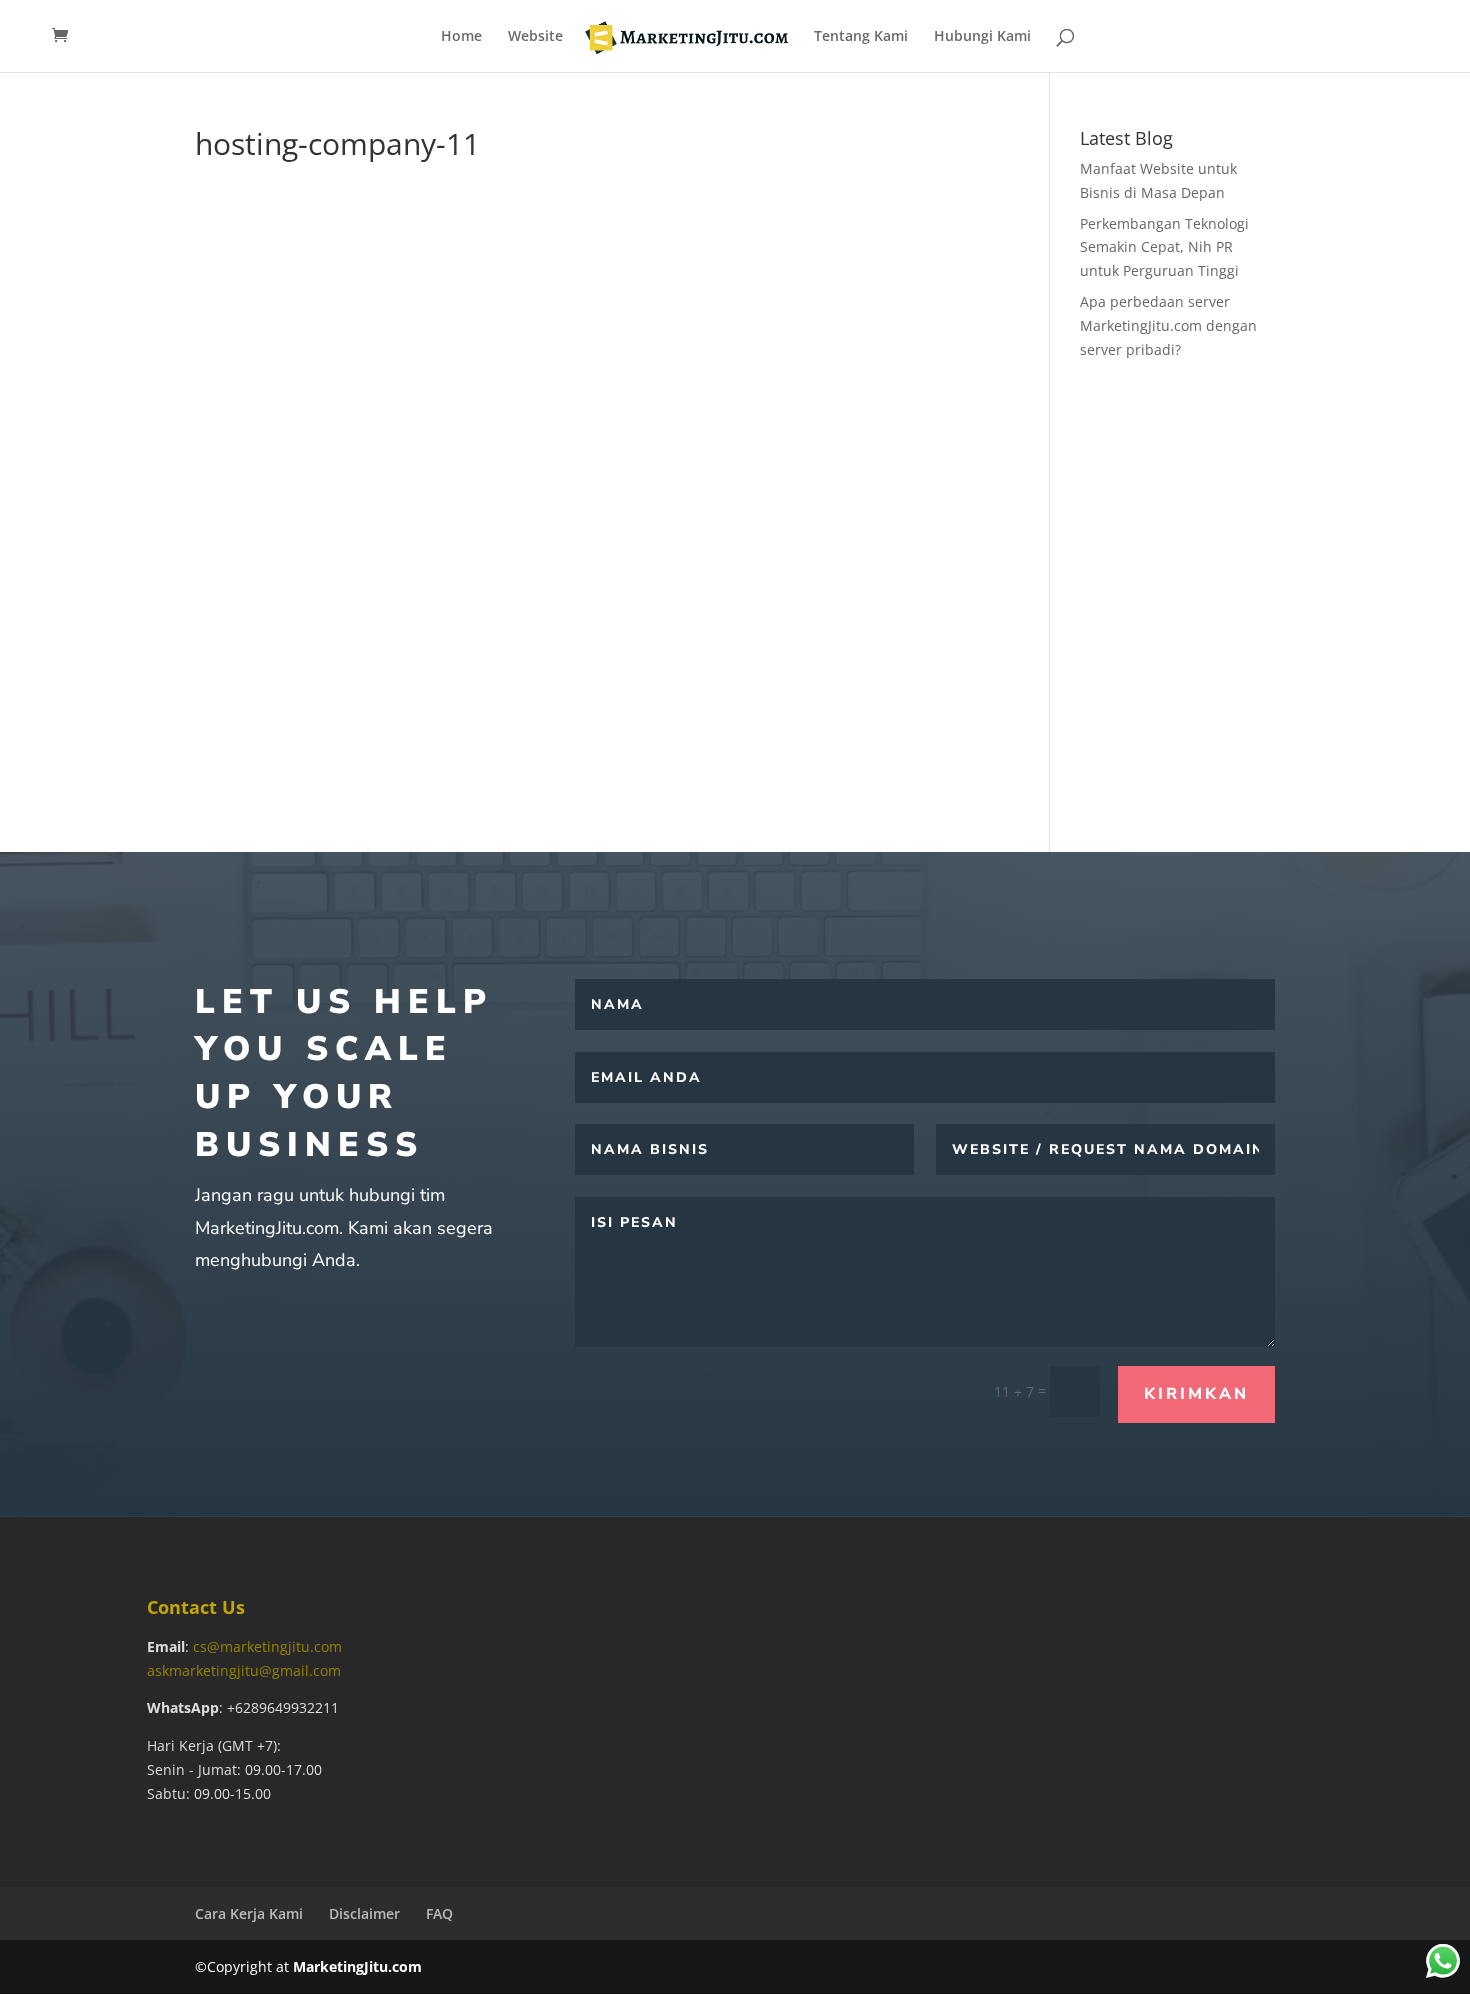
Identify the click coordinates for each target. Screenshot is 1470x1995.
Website (535, 37)
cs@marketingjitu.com (267, 1646)
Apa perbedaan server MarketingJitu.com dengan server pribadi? (1168, 325)
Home (461, 37)
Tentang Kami (861, 37)
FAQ (439, 1913)
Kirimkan (1196, 1394)
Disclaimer (364, 1913)
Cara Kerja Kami (249, 1913)
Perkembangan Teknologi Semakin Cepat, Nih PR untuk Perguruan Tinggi (1164, 247)
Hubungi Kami (982, 37)
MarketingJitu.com (357, 1966)
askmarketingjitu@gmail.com (244, 1670)
